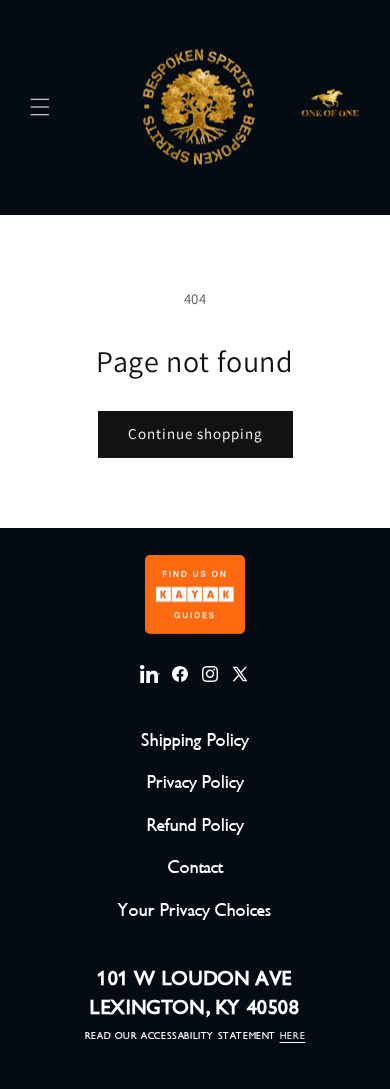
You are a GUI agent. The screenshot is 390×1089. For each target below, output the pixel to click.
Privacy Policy (195, 782)
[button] (40, 107)
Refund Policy (195, 825)
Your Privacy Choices (195, 910)
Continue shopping (195, 433)
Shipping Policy (195, 740)
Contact (195, 867)
